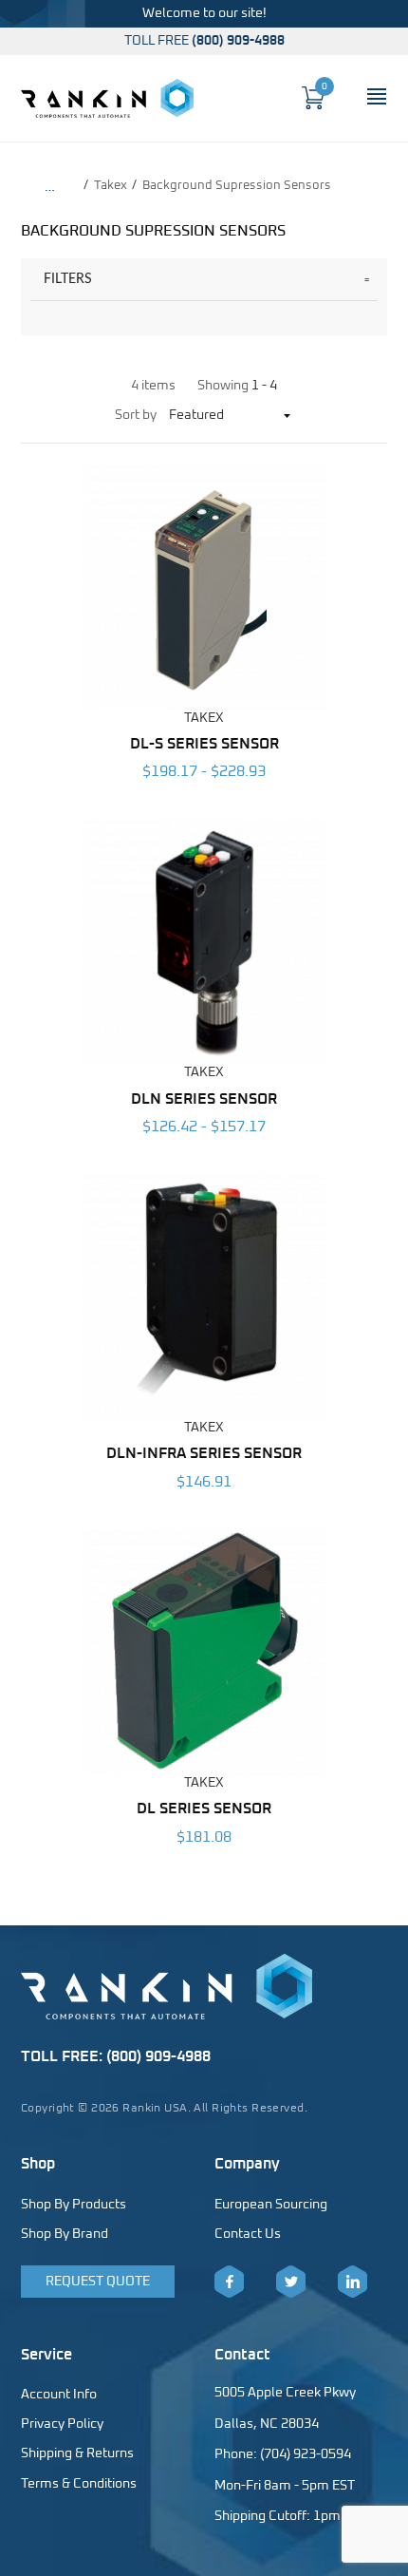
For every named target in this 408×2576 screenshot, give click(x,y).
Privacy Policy (62, 2424)
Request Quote (98, 2282)
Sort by (136, 415)
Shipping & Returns (77, 2453)
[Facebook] (229, 2282)
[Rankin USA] (107, 98)
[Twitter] (291, 2282)
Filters (68, 279)
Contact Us (248, 2234)
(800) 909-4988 (238, 41)
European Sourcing (271, 2205)
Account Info (59, 2395)
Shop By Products (74, 2205)
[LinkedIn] (352, 2282)
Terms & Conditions (79, 2484)
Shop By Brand (65, 2234)
